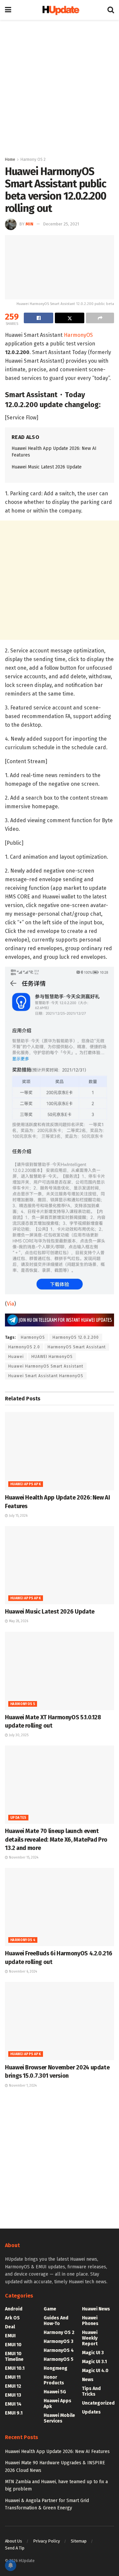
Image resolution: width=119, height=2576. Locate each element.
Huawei (16, 1357)
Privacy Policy (46, 2541)
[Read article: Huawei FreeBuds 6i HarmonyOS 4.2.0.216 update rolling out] (59, 1907)
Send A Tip (15, 2548)
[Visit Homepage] (59, 10)
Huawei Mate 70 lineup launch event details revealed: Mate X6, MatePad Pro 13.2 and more (56, 1839)
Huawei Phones (90, 2321)
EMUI (10, 2336)
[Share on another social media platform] (100, 318)
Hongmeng (56, 2368)
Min (29, 224)
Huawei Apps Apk (26, 1484)
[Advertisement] (59, 86)
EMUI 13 (13, 2395)
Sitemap (79, 2541)
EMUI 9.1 (14, 2413)
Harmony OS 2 (33, 159)
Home (10, 159)
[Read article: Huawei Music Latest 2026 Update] (59, 1565)
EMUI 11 (13, 2377)
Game (50, 2309)
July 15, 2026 (18, 1516)
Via (11, 1304)
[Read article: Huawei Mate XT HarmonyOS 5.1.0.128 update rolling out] (59, 1671)
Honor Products (54, 2380)
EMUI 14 (13, 2404)
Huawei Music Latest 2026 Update (47, 467)
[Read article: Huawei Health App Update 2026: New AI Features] (59, 1451)
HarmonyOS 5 (23, 1704)
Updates (18, 1818)
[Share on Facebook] (39, 318)
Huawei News (96, 2309)
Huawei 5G (55, 2392)
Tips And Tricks (91, 2391)
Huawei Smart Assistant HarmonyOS (46, 1376)
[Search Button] (111, 10)
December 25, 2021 (61, 224)
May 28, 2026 (18, 1621)
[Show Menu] (8, 10)
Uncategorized (98, 2403)
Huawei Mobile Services (59, 2418)
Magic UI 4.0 (95, 2371)
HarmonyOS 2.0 (24, 1347)
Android (14, 2309)
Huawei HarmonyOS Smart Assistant (46, 1366)
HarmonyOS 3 (59, 2341)
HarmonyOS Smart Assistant (77, 1347)
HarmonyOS (78, 335)
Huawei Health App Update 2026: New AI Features (57, 2452)
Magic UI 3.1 (94, 2362)
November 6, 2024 (22, 1972)
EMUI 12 (13, 2386)
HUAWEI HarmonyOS (52, 1357)
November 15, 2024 (23, 1858)
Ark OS (12, 2318)
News (88, 2380)
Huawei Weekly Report (90, 2338)
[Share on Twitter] (70, 318)
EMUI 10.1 (15, 2368)
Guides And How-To (56, 2321)
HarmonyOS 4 (23, 1940)
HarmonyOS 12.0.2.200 (76, 1337)
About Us (14, 2541)
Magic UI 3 (93, 2353)
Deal (10, 2327)
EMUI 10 (13, 2345)
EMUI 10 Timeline (14, 2357)
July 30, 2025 (18, 1735)
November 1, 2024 (22, 2086)
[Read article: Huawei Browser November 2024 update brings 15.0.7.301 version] (59, 2021)
